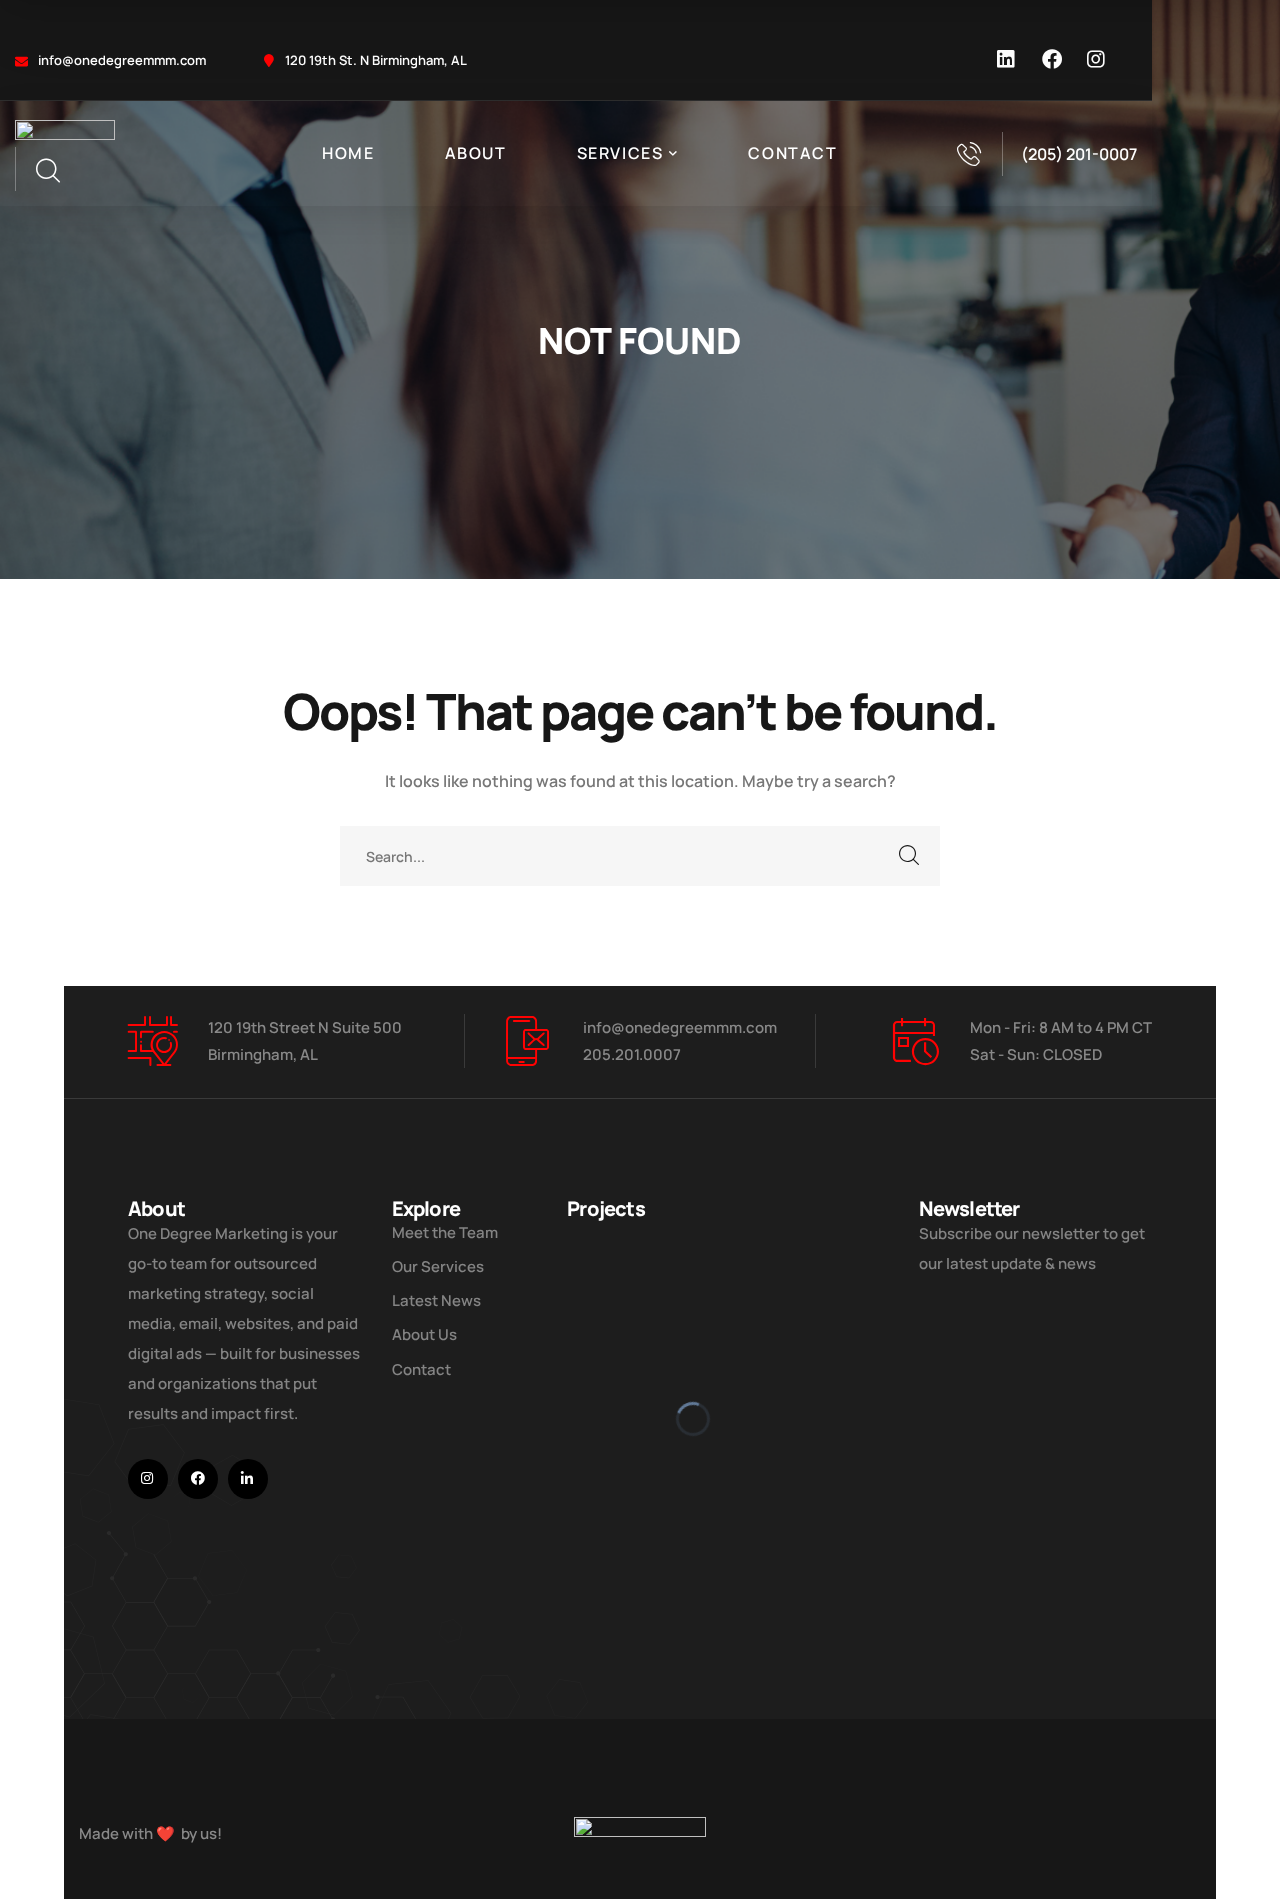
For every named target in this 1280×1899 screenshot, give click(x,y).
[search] (47, 171)
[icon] (1007, 60)
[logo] (65, 132)
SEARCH (910, 856)
